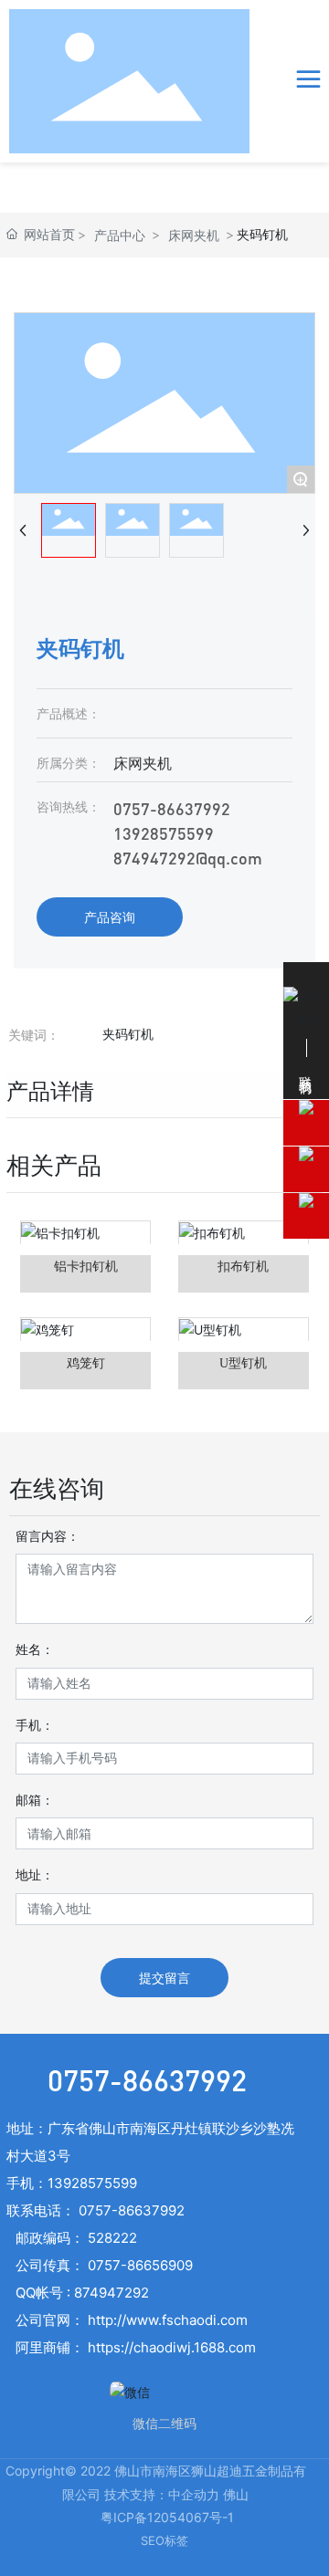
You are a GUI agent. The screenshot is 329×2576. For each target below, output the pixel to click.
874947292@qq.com (188, 858)
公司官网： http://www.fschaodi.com (132, 2320)
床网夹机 (194, 235)
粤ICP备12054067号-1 (167, 2517)
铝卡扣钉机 (86, 1267)
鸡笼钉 (86, 1363)
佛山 (236, 2494)
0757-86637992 (172, 808)
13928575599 (164, 833)
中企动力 (194, 2494)
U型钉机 (243, 1363)
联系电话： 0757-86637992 (96, 2210)
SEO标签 (164, 2540)
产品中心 (120, 235)
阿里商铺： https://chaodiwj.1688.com (136, 2347)
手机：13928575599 (72, 2183)
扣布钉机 (243, 1267)
